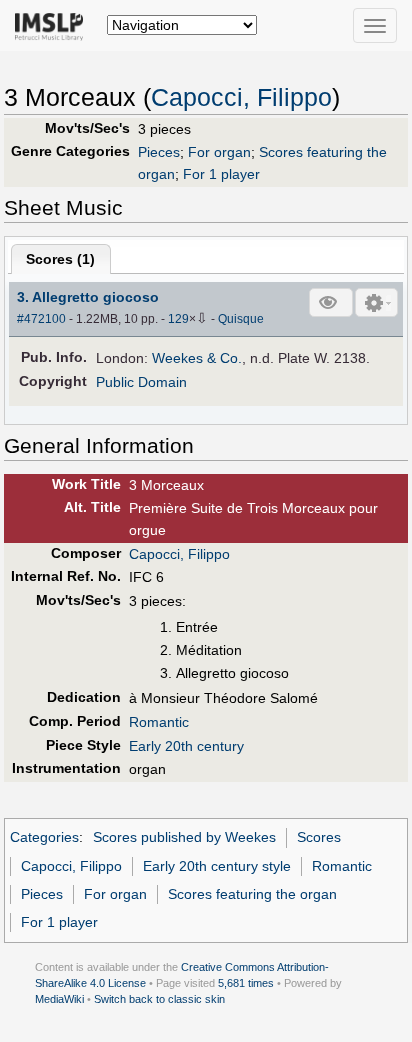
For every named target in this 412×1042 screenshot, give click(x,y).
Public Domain (141, 382)
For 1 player (221, 174)
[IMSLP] (53, 25)
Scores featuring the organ (252, 894)
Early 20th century (186, 746)
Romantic (159, 722)
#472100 (41, 319)
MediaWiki (59, 999)
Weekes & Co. (197, 358)
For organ (219, 152)
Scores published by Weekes (184, 837)
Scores (319, 837)
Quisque (241, 319)
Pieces (159, 152)
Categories (44, 837)
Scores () (60, 259)
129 (178, 319)
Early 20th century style (217, 866)
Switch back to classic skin (159, 999)
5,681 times (246, 983)
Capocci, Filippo (241, 97)
